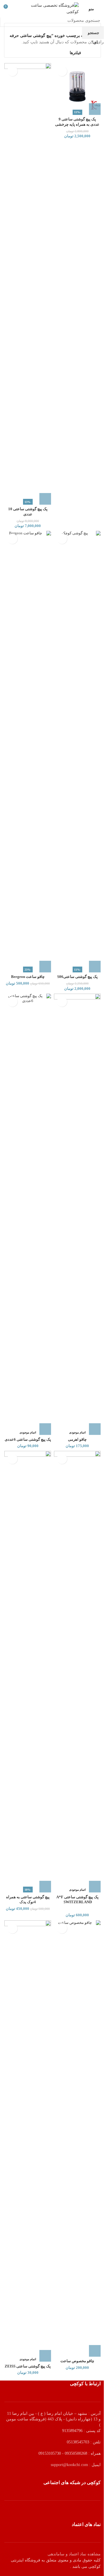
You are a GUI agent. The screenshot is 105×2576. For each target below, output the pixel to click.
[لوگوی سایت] (53, 8)
